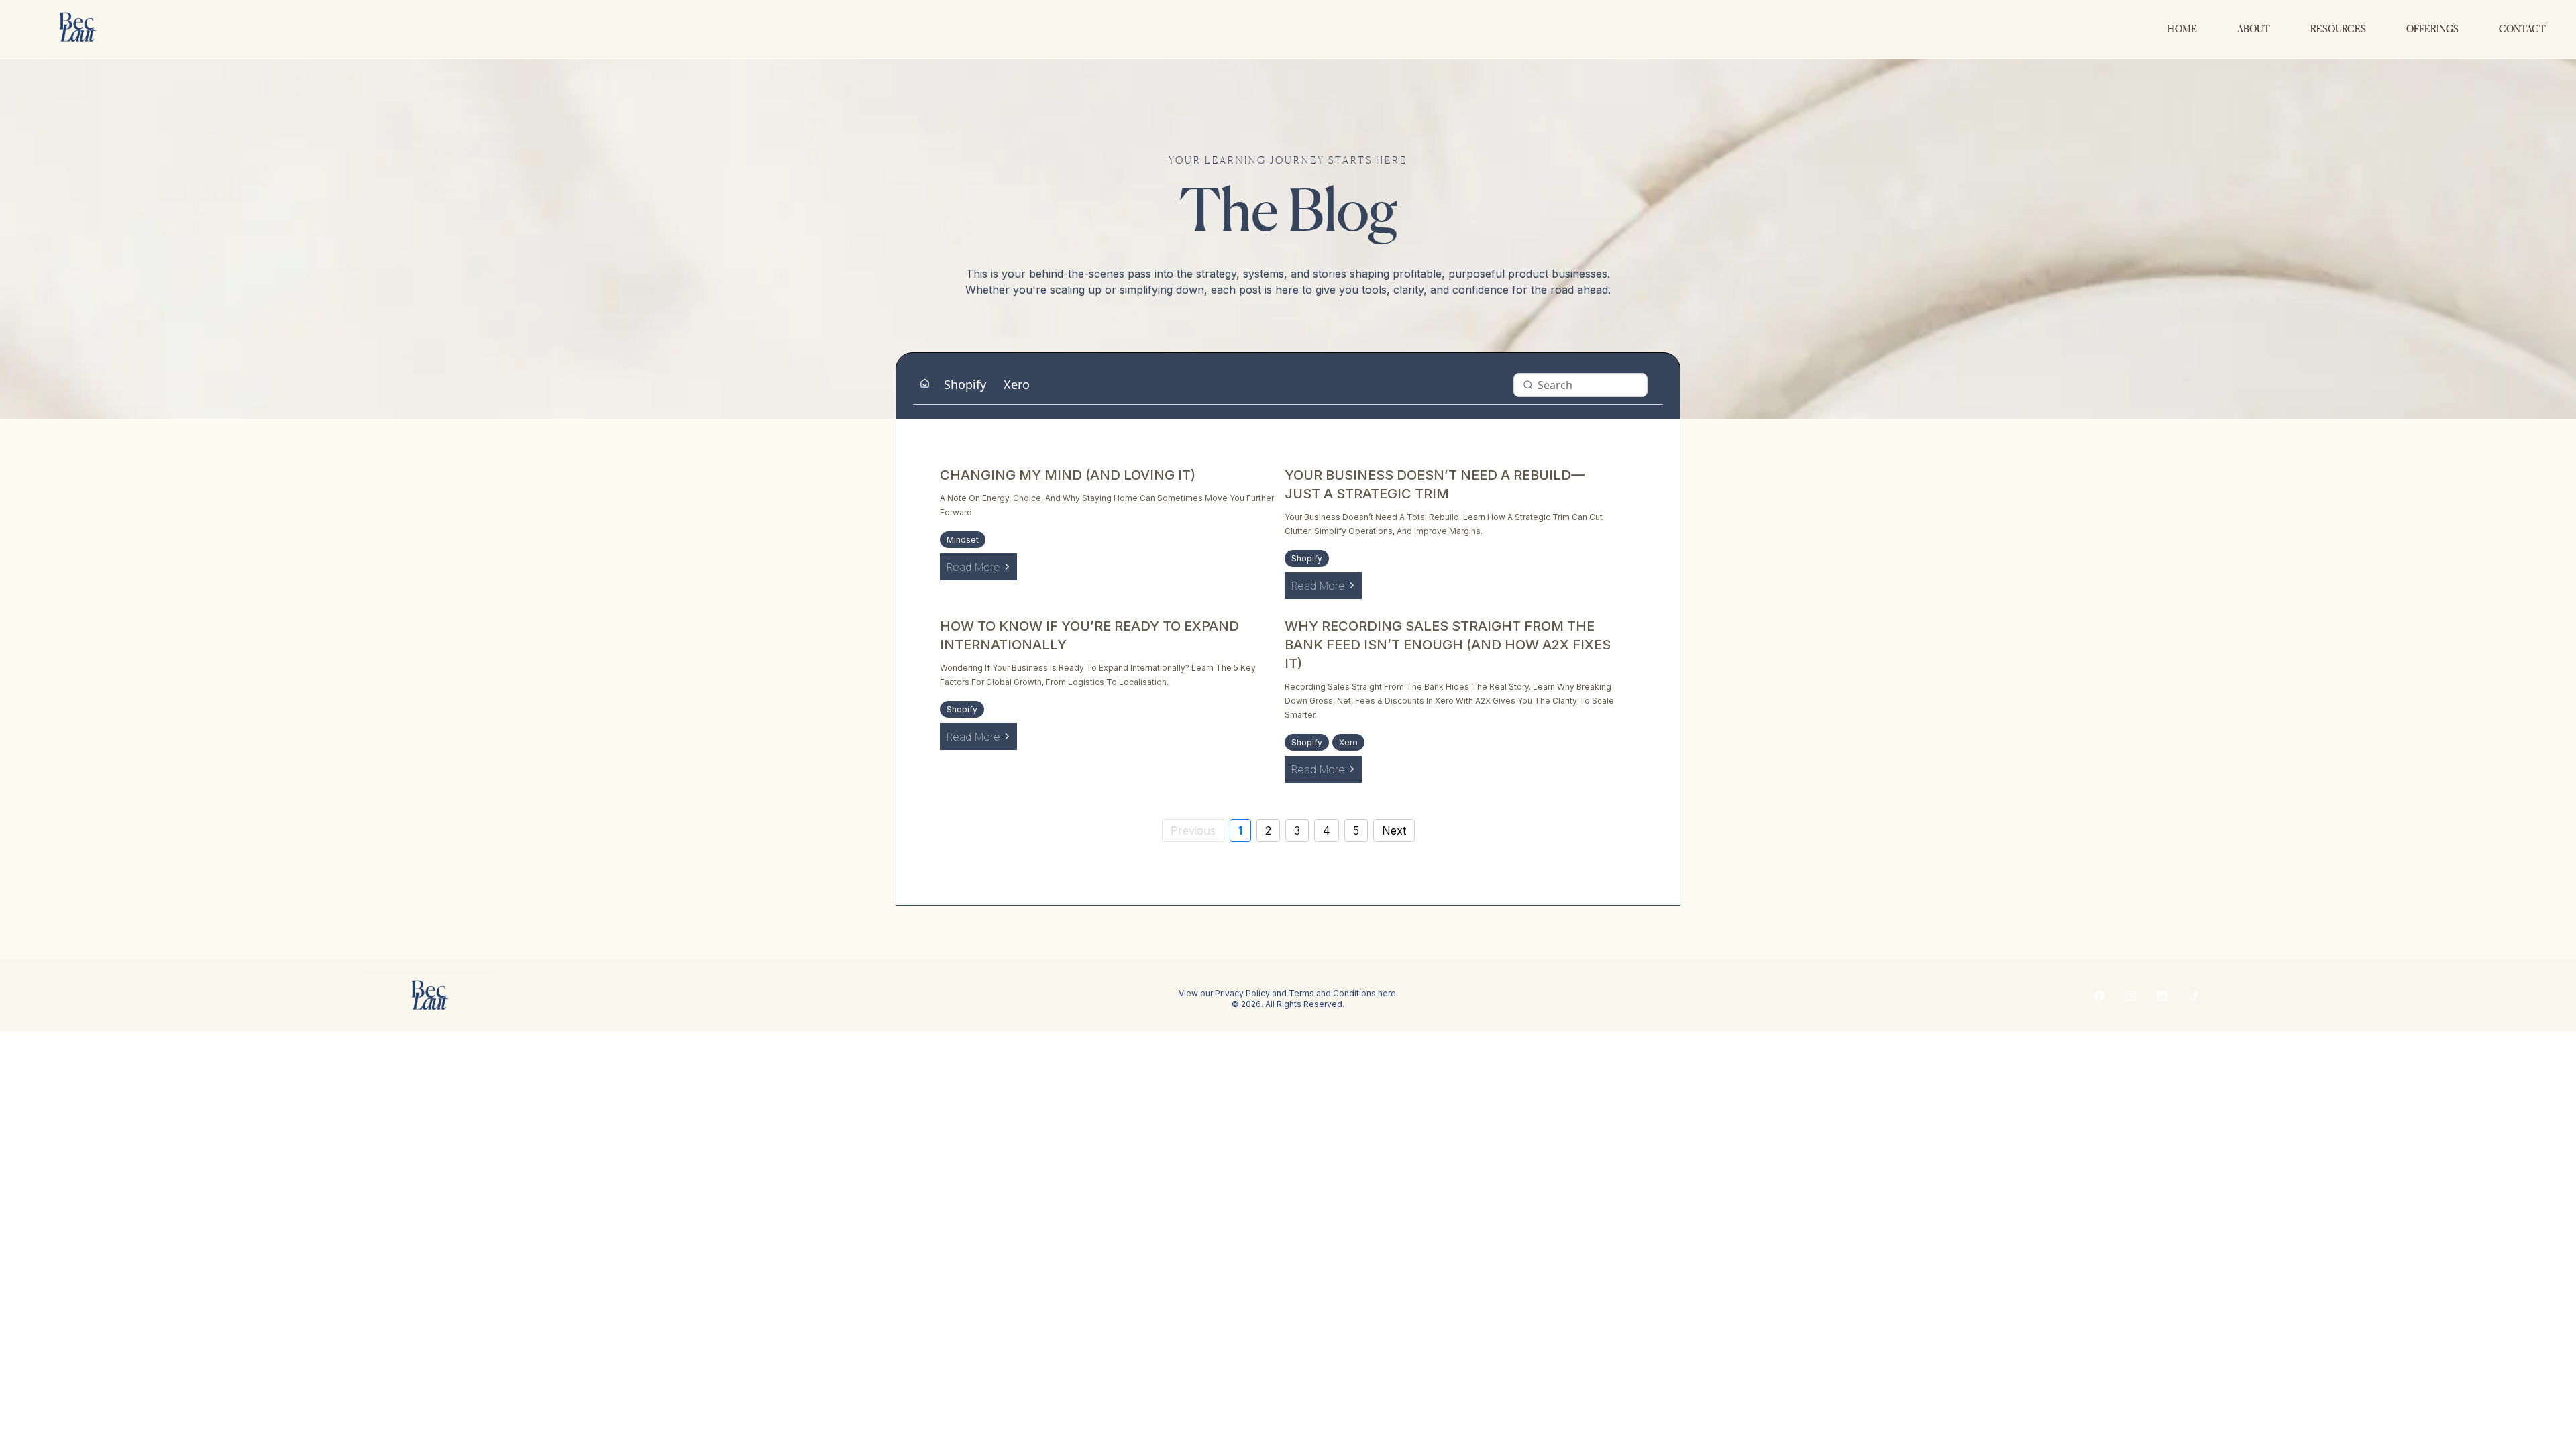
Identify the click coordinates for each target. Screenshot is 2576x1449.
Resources (2338, 29)
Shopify (965, 384)
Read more (973, 567)
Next (1394, 830)
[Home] (925, 384)
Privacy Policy (1242, 993)
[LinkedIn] (2162, 996)
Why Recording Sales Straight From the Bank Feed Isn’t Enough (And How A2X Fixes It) (1448, 645)
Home (2182, 29)
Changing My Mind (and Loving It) (1068, 475)
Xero (1017, 384)
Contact (2522, 29)
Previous (1193, 830)
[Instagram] (2131, 996)
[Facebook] (2099, 996)
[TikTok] (2194, 996)
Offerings (2432, 29)
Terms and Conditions (1332, 993)
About (2254, 29)
